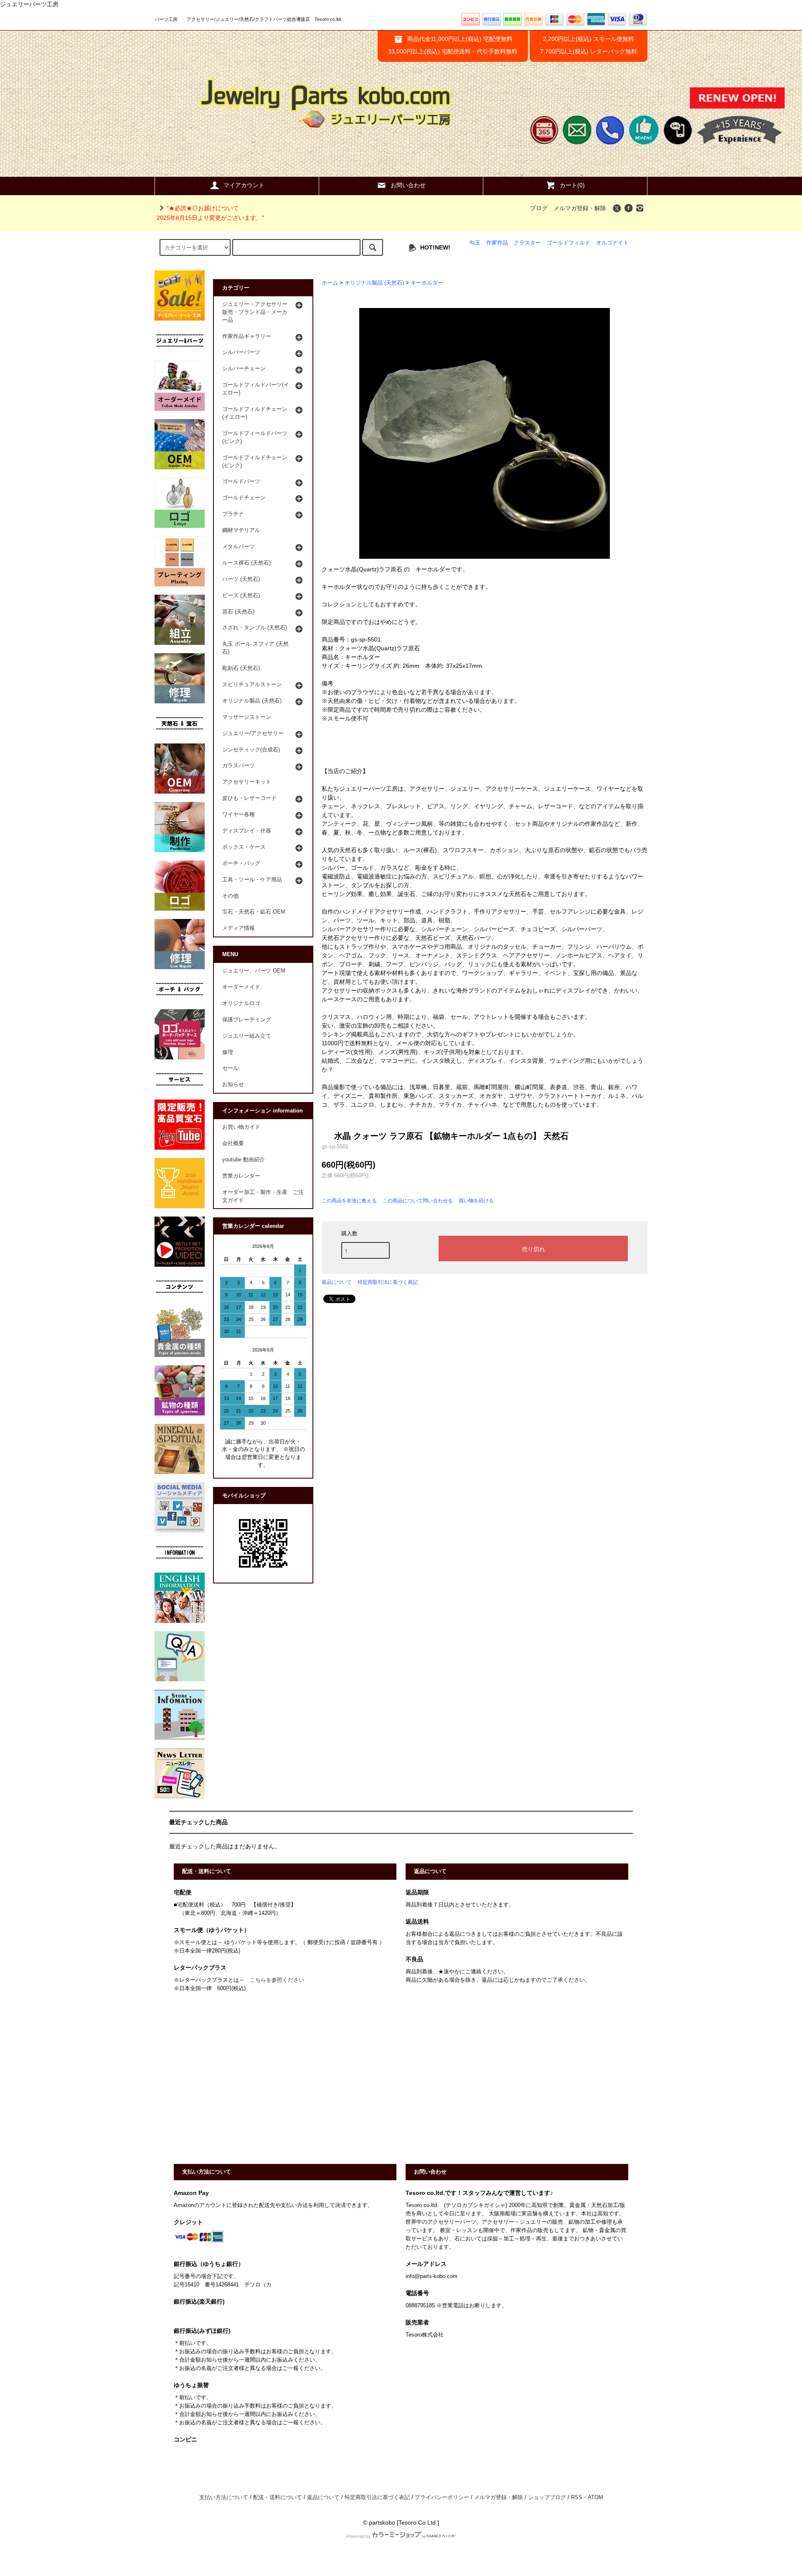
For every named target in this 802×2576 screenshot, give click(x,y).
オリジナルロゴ (241, 1003)
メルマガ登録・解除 (580, 208)
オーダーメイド (241, 987)
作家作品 (497, 243)
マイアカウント (244, 185)
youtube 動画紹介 (244, 1160)
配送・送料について (278, 2497)
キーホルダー (427, 283)
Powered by (358, 2536)
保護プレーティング (247, 1020)
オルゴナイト (612, 243)
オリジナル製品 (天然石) (374, 283)
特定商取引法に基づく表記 (388, 1282)
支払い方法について (224, 2497)
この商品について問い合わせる (418, 1201)
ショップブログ (547, 2497)
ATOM (595, 2497)
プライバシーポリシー (442, 2497)
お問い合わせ (408, 185)
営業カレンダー (241, 1176)
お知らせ (233, 1084)
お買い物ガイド (241, 1127)
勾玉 (475, 243)
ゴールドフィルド (569, 243)
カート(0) (572, 185)
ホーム (330, 283)
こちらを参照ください (277, 1980)
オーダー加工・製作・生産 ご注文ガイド (263, 1196)
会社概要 (233, 1143)
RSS (577, 2497)
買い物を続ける (476, 1201)
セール (230, 1068)
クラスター (527, 243)
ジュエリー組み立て (247, 1036)
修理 (228, 1052)
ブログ (539, 208)
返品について (337, 1282)
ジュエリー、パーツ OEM (254, 971)
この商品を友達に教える (349, 1201)
